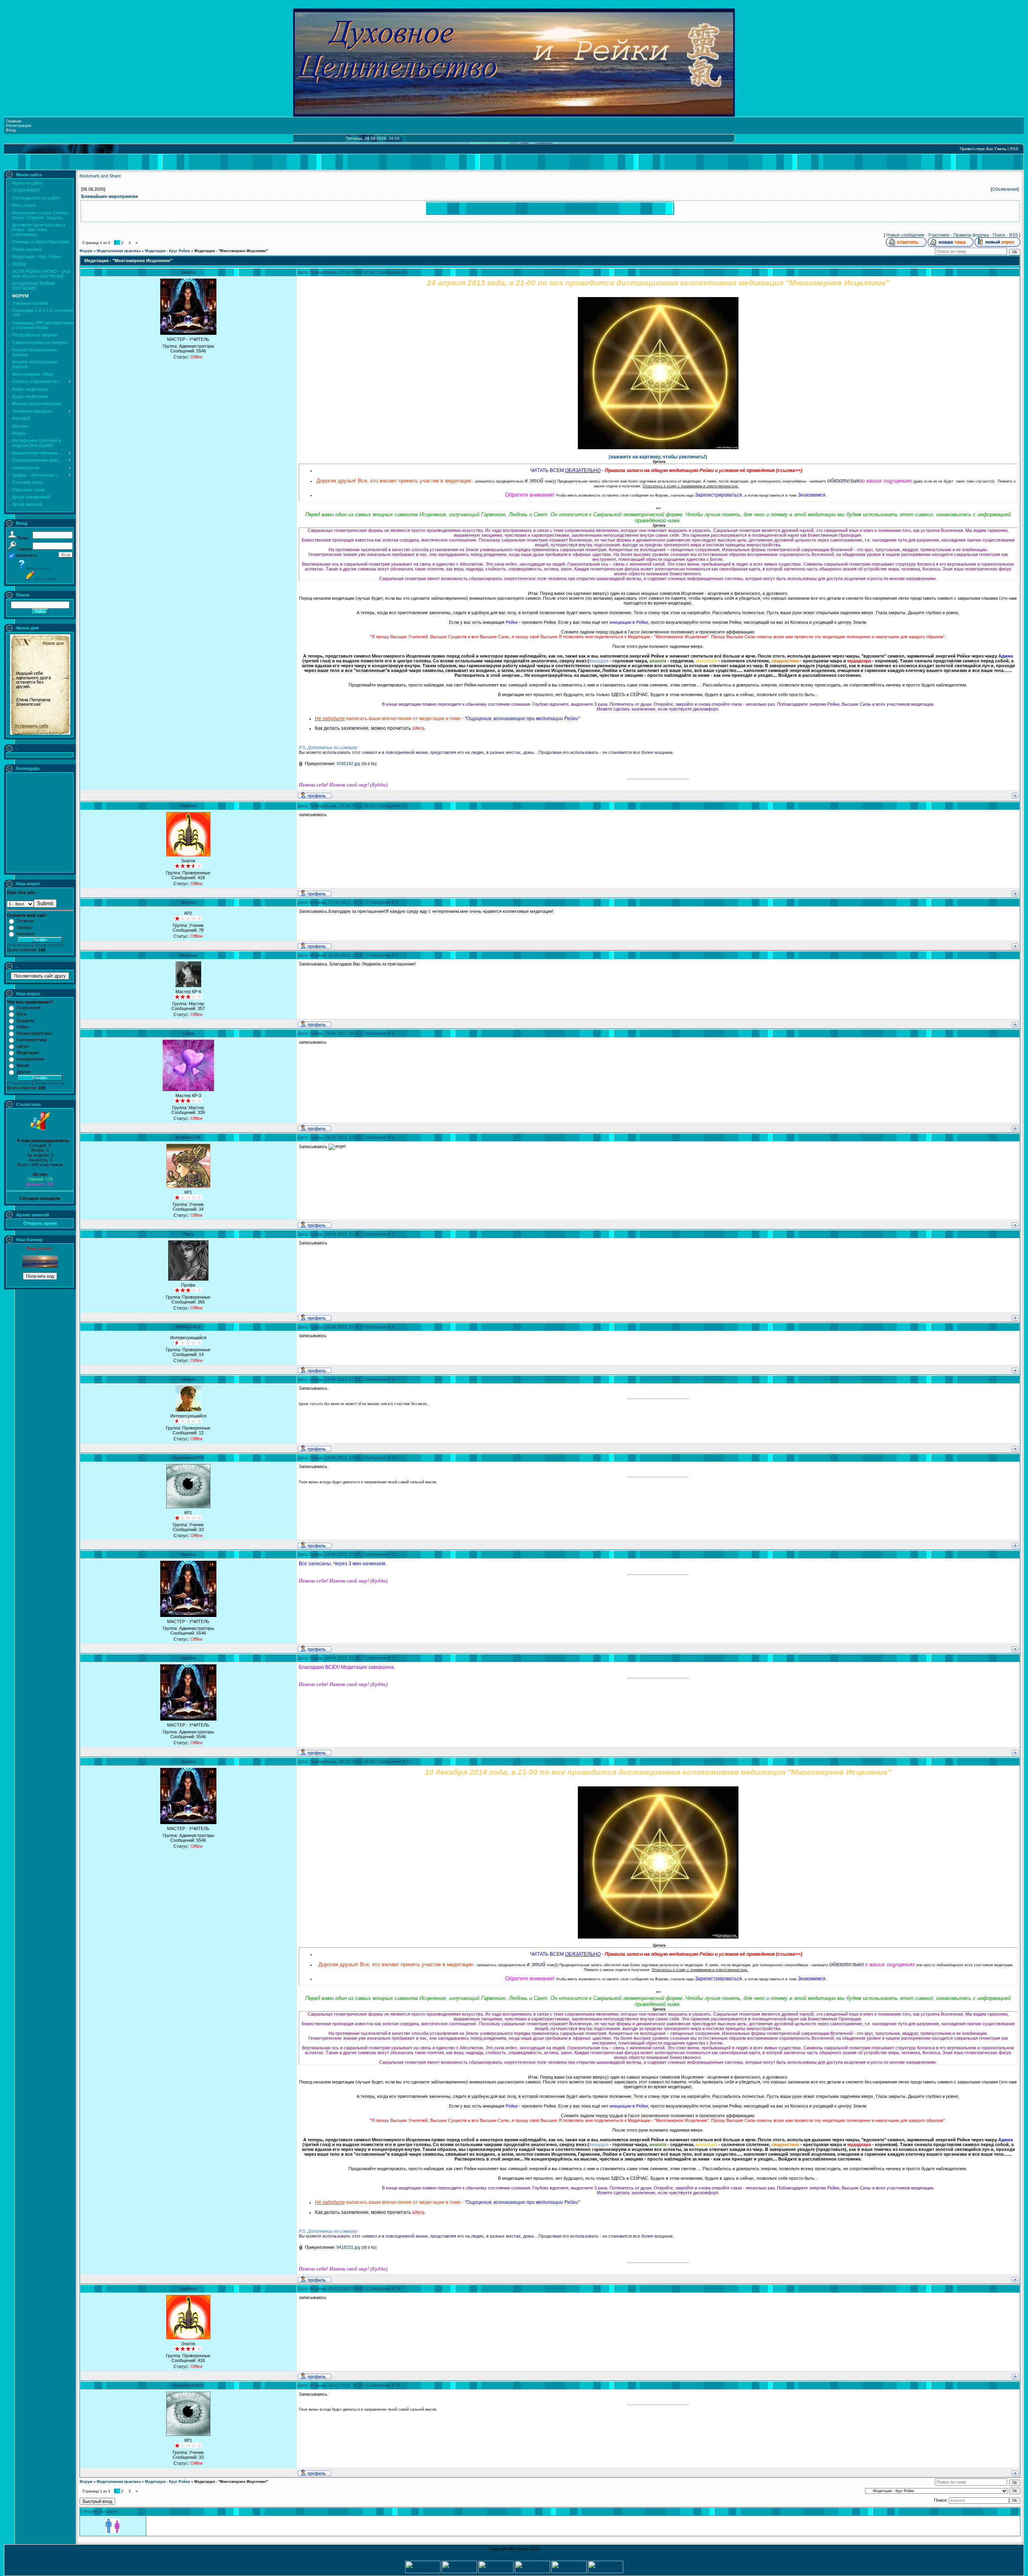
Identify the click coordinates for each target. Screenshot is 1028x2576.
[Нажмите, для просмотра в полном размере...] (658, 448)
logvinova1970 (188, 1458)
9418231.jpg (348, 2247)
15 (398, 2385)
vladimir (188, 806)
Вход (11, 130)
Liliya (188, 1033)
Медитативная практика (119, 251)
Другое (23, 1072)
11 (394, 1554)
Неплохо (25, 934)
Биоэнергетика (32, 1040)
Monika (188, 902)
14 (398, 2289)
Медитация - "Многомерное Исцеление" (231, 251)
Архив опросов (49, 945)
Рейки (22, 1027)
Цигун (22, 1046)
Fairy (188, 1234)
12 (394, 1658)
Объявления (1005, 189)
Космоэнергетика (34, 1033)
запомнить (26, 555)
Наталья (188, 955)
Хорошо (24, 927)
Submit (45, 903)
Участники (939, 235)
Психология (29, 1008)
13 (408, 1761)
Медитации (28, 1053)
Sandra (188, 272)
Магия (23, 1065)
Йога (21, 1014)
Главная (14, 121)
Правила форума (971, 235)
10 (394, 1458)
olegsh (188, 1379)
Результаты (19, 945)
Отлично (25, 921)
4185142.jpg (348, 764)
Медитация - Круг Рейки (167, 251)
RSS (1014, 149)
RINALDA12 (188, 1327)
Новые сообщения (905, 235)
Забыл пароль (38, 568)
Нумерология (30, 1059)
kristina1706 (188, 1137)
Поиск (999, 235)
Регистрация (18, 125)
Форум (86, 251)
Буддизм (25, 1020)
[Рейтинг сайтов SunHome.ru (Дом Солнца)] (569, 2572)
